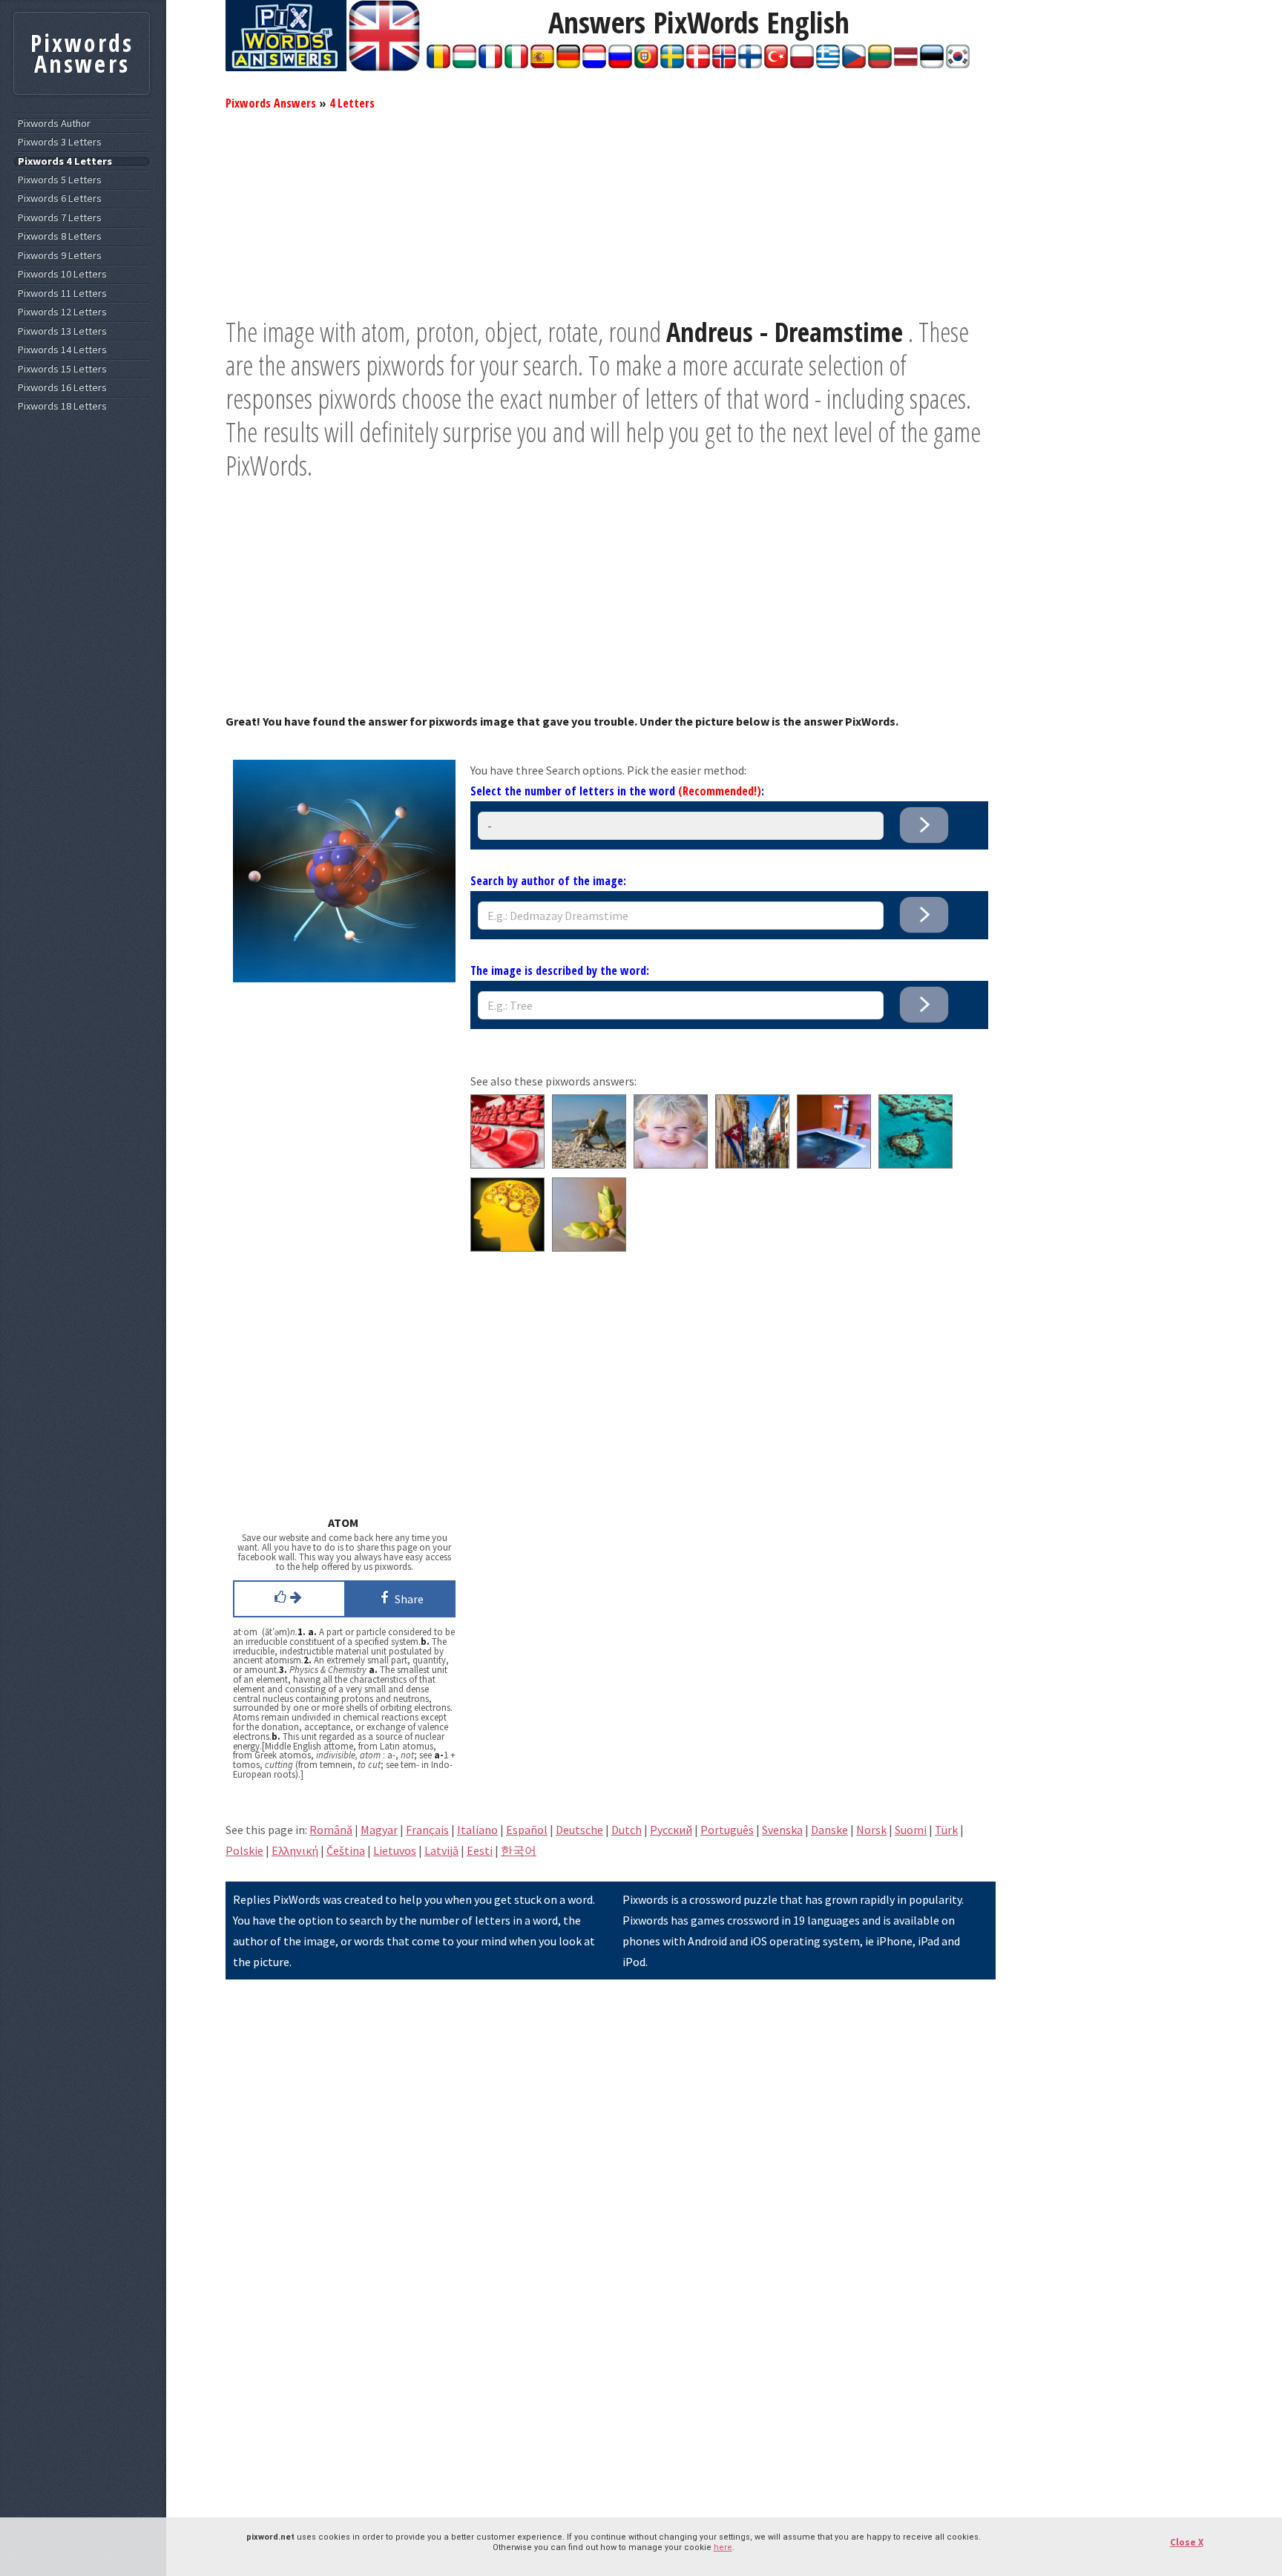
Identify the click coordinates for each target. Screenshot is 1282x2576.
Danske (829, 1830)
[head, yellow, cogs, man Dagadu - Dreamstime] (507, 1247)
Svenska (782, 1830)
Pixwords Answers (271, 103)
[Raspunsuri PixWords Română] (438, 64)
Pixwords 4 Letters (65, 161)
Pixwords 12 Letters (62, 312)
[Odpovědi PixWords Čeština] (854, 64)
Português (727, 1830)
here (723, 2547)
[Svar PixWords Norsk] (724, 64)
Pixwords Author (54, 124)
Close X (1187, 2542)
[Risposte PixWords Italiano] (516, 64)
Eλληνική (295, 1850)
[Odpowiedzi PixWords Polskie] (802, 64)
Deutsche (579, 1830)
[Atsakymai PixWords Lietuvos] (880, 64)
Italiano (477, 1830)
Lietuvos (395, 1850)
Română (331, 1830)
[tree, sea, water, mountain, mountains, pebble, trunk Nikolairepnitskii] (589, 1164)
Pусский (671, 1830)
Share (407, 1599)
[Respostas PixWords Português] (646, 64)
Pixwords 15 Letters (62, 369)
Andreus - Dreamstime (785, 332)
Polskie (244, 1850)
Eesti (480, 1850)
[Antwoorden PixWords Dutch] (594, 64)
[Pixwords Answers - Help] (286, 67)
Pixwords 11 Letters (62, 293)
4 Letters (352, 103)
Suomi (911, 1830)
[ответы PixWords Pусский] (620, 64)
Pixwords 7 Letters (60, 218)
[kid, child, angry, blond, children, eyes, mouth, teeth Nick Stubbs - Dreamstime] (671, 1164)
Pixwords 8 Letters (60, 236)
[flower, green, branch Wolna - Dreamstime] (589, 1247)
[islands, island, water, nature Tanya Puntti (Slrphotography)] (916, 1164)
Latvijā (441, 1850)
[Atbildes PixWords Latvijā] (906, 64)
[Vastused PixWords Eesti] (932, 64)
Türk (946, 1830)
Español (527, 1830)
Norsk (871, 1830)
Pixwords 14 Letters (62, 350)
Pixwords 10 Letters (62, 274)
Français (427, 1830)
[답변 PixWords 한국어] (958, 64)
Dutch (627, 1830)
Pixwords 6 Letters (60, 198)
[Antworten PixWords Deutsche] (568, 64)
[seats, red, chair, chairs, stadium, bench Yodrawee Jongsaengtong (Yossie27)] (507, 1164)
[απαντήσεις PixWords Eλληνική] (828, 64)
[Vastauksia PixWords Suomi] (750, 64)
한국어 (519, 1850)
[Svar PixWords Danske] (698, 64)
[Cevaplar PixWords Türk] (776, 64)
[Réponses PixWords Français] (490, 64)
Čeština (346, 1850)
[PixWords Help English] (384, 67)
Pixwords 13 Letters (62, 331)
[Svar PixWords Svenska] (672, 64)
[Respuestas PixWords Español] (542, 64)
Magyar (379, 1830)
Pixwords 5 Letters (60, 180)
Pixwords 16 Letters (62, 388)
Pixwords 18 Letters (62, 406)
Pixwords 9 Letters (60, 256)
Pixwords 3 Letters (60, 142)
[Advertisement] (611, 211)
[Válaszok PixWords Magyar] (464, 64)
